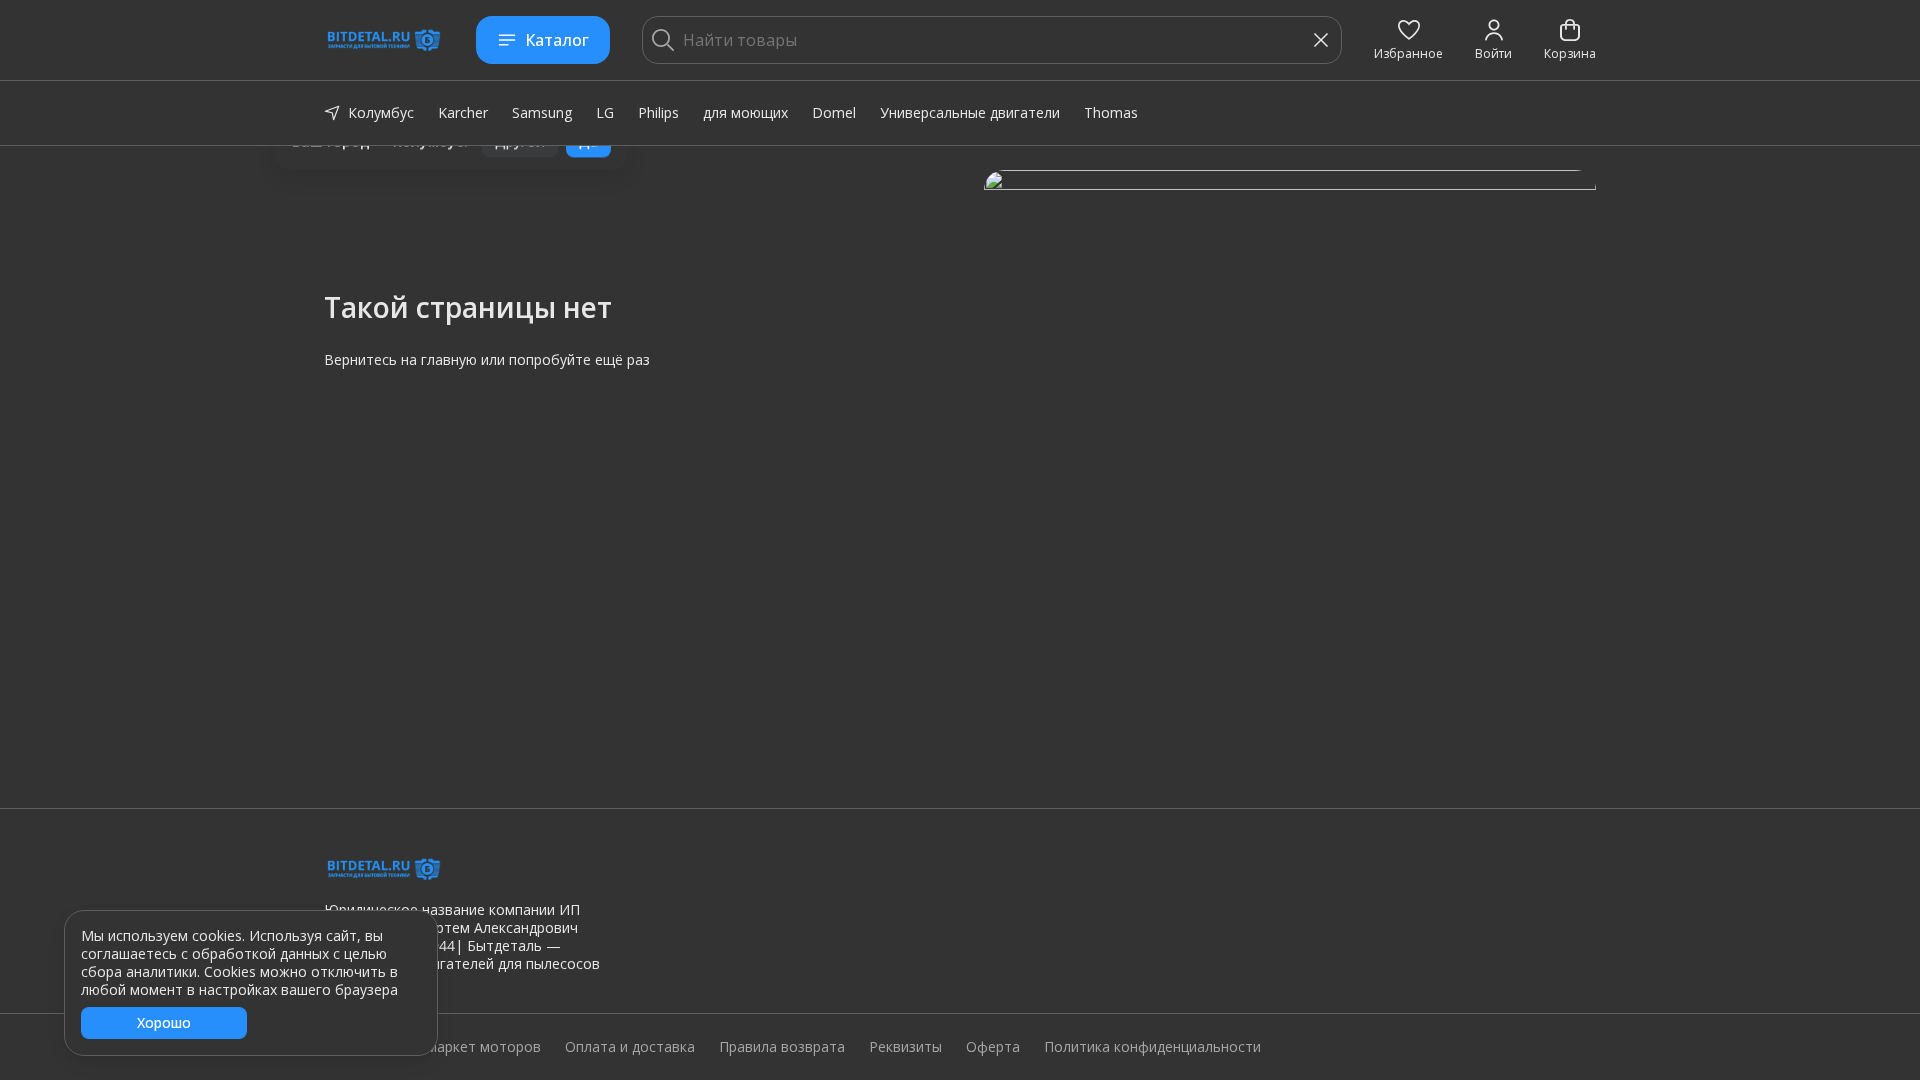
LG (605, 112)
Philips (658, 112)
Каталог (557, 40)
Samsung (542, 112)
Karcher (463, 112)
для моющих (745, 112)
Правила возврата (782, 1047)
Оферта (993, 1047)
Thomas (1111, 112)
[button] (1408, 40)
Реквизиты (905, 1047)
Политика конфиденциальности (1152, 1047)
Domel (834, 112)
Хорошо (164, 1022)
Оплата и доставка (630, 1047)
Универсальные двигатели (970, 112)
